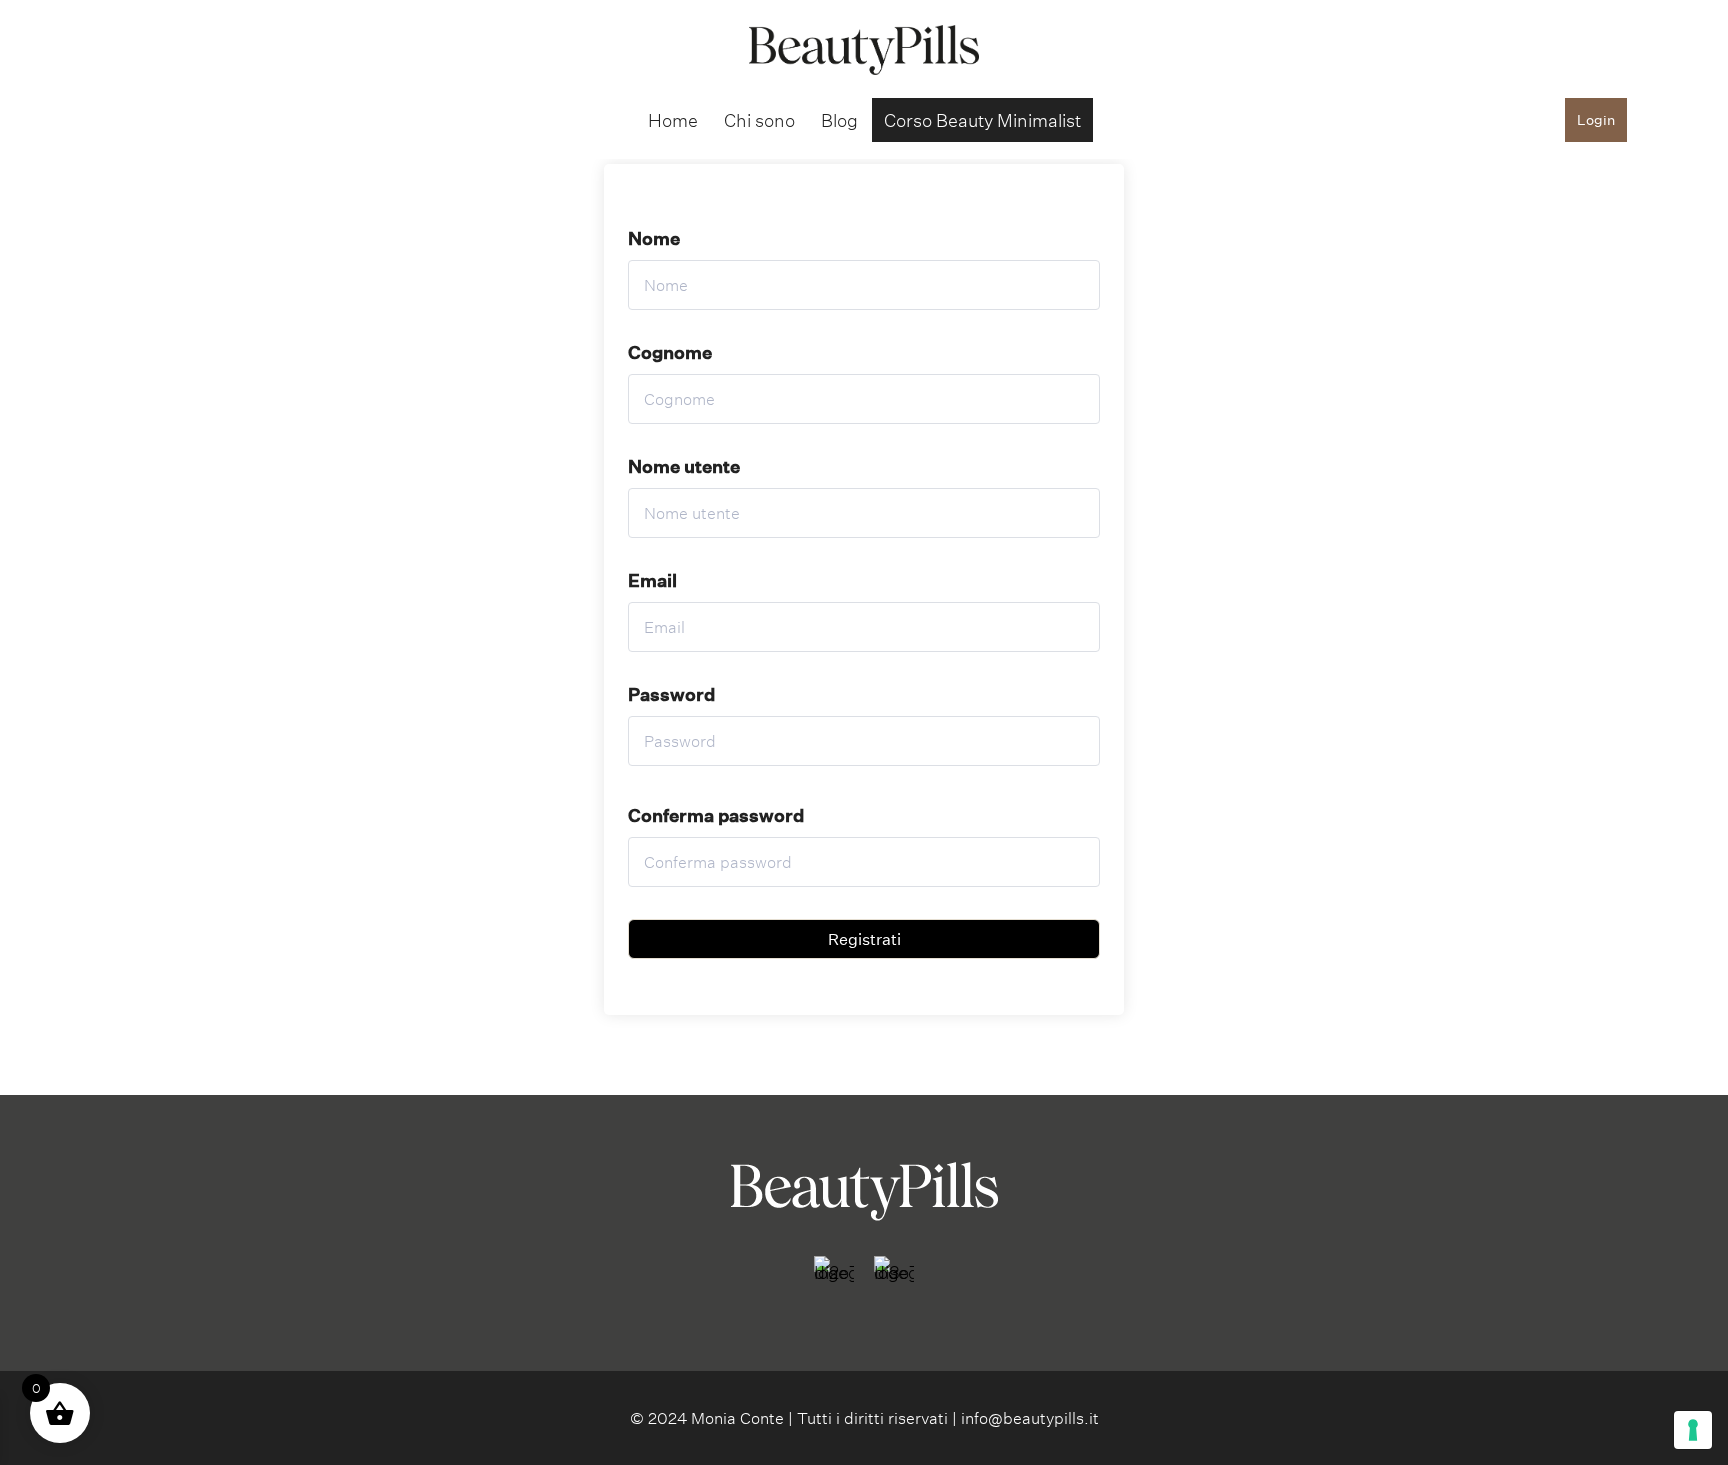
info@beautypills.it (1030, 1418)
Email (652, 580)
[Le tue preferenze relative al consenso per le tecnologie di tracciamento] (1693, 1430)
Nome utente (684, 466)
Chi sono (759, 120)
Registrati (864, 939)
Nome (654, 238)
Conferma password (716, 815)
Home (673, 120)
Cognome (670, 352)
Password (671, 694)
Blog (839, 120)
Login (1596, 119)
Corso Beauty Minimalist (982, 120)
